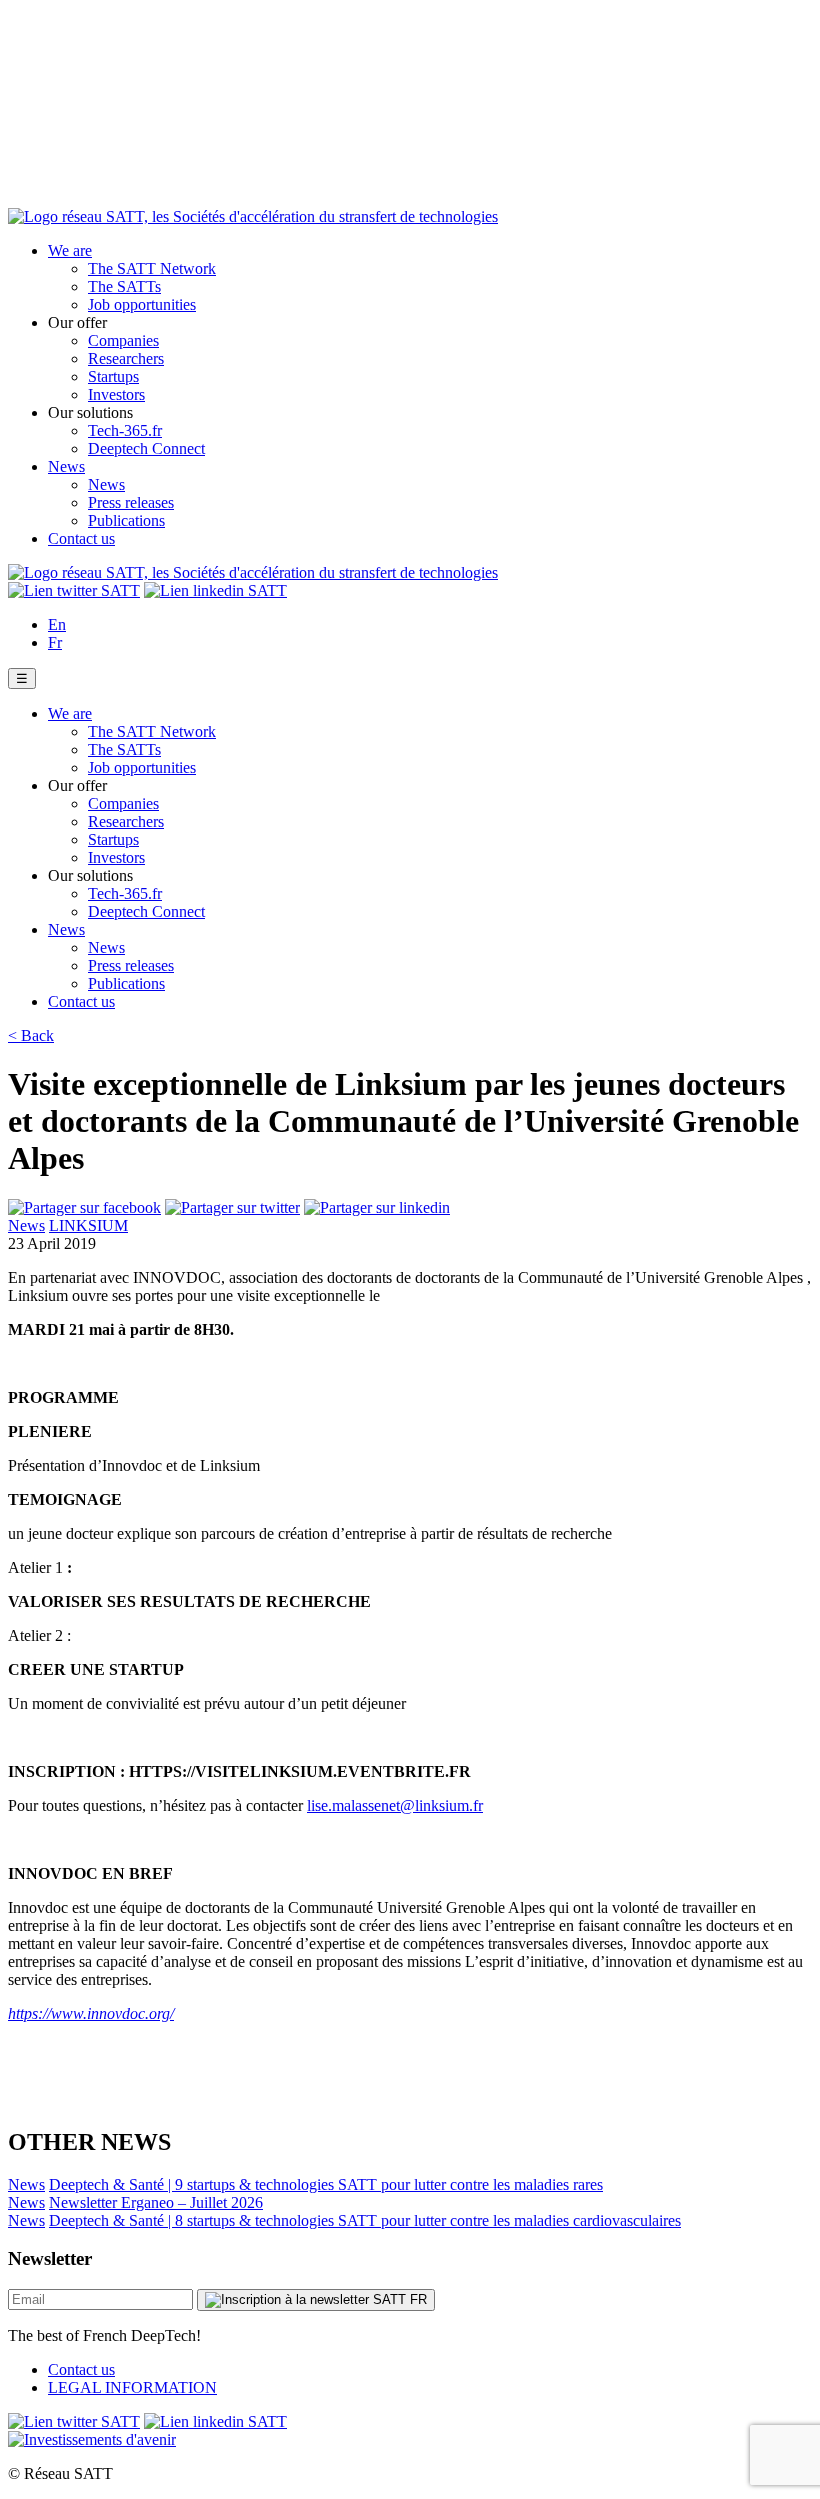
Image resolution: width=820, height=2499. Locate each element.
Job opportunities (142, 304)
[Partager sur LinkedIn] (377, 1207)
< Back (31, 1035)
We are (70, 250)
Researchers (126, 358)
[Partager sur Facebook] (84, 1207)
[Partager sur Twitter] (232, 1207)
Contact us (81, 538)
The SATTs (124, 286)
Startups (113, 376)
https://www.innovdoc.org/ (91, 2013)
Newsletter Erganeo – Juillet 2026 (156, 2202)
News (66, 466)
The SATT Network (152, 268)
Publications (126, 520)
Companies (123, 340)
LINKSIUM (88, 1225)
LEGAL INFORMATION (132, 2387)
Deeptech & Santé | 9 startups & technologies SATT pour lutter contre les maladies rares (326, 2184)
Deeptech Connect (146, 448)
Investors (116, 394)
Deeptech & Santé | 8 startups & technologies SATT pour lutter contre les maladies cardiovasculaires (365, 2220)
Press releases (131, 502)
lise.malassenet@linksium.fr (395, 1805)
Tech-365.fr (125, 430)
